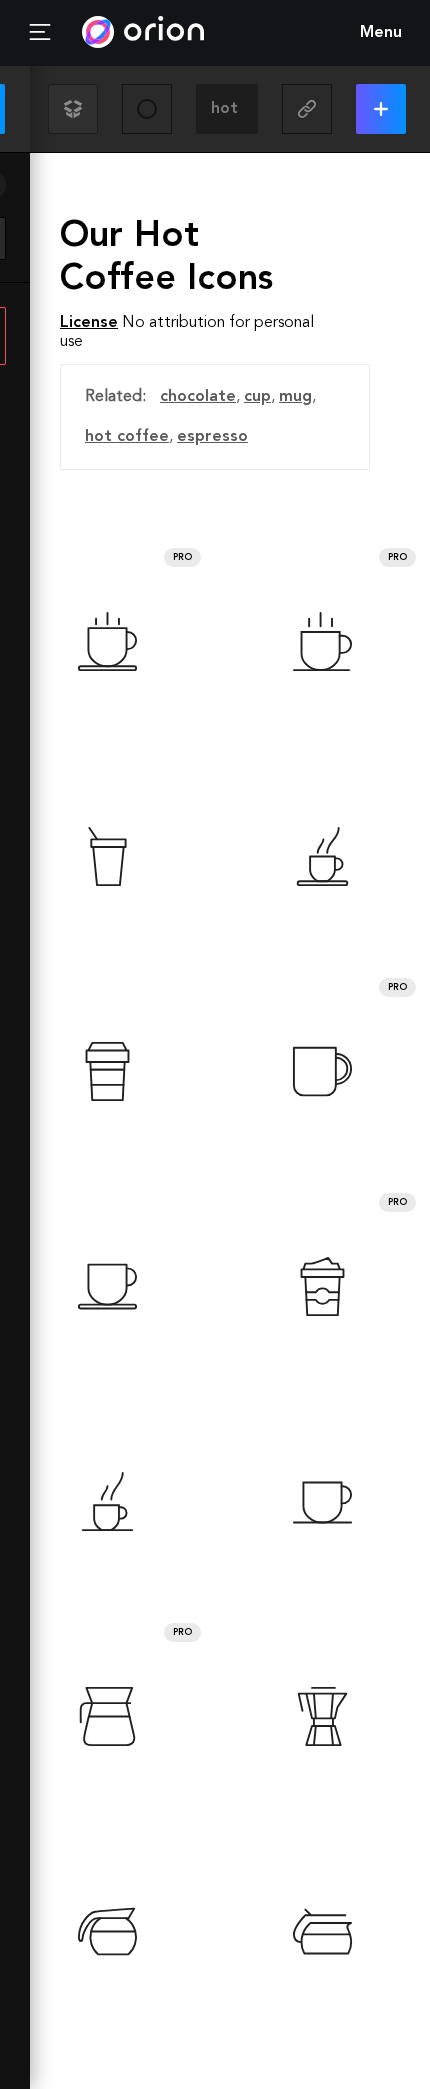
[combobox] (227, 109)
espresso (212, 437)
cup (257, 397)
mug (295, 397)
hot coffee (127, 437)
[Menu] (40, 33)
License (89, 323)
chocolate (198, 397)
